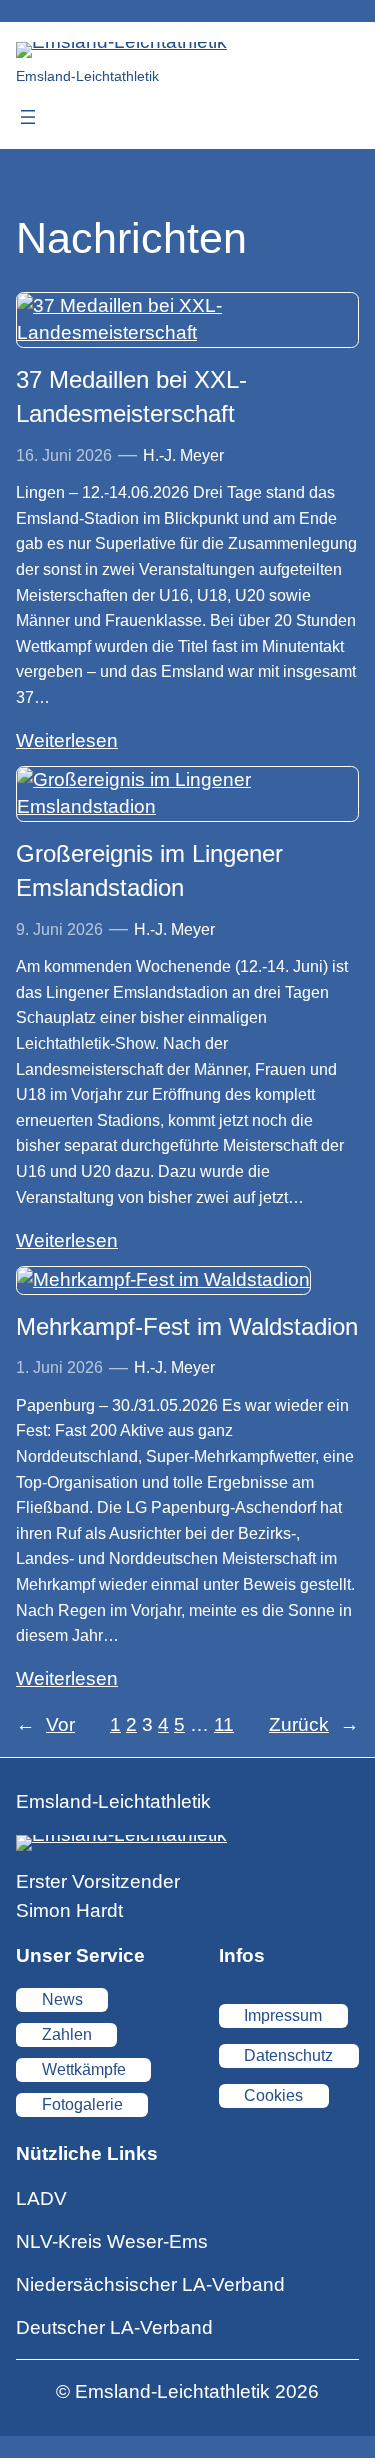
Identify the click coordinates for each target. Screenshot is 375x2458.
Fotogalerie (82, 2104)
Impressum (283, 2015)
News (62, 1999)
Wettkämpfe (84, 2069)
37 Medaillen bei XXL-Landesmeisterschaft (131, 396)
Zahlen (67, 2034)
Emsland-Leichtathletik (87, 76)
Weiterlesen (67, 740)
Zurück (314, 1724)
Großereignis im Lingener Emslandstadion (149, 870)
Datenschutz (288, 2055)
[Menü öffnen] (28, 117)
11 (224, 1724)
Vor (45, 1724)
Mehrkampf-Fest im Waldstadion (187, 1326)
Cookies (273, 2095)
